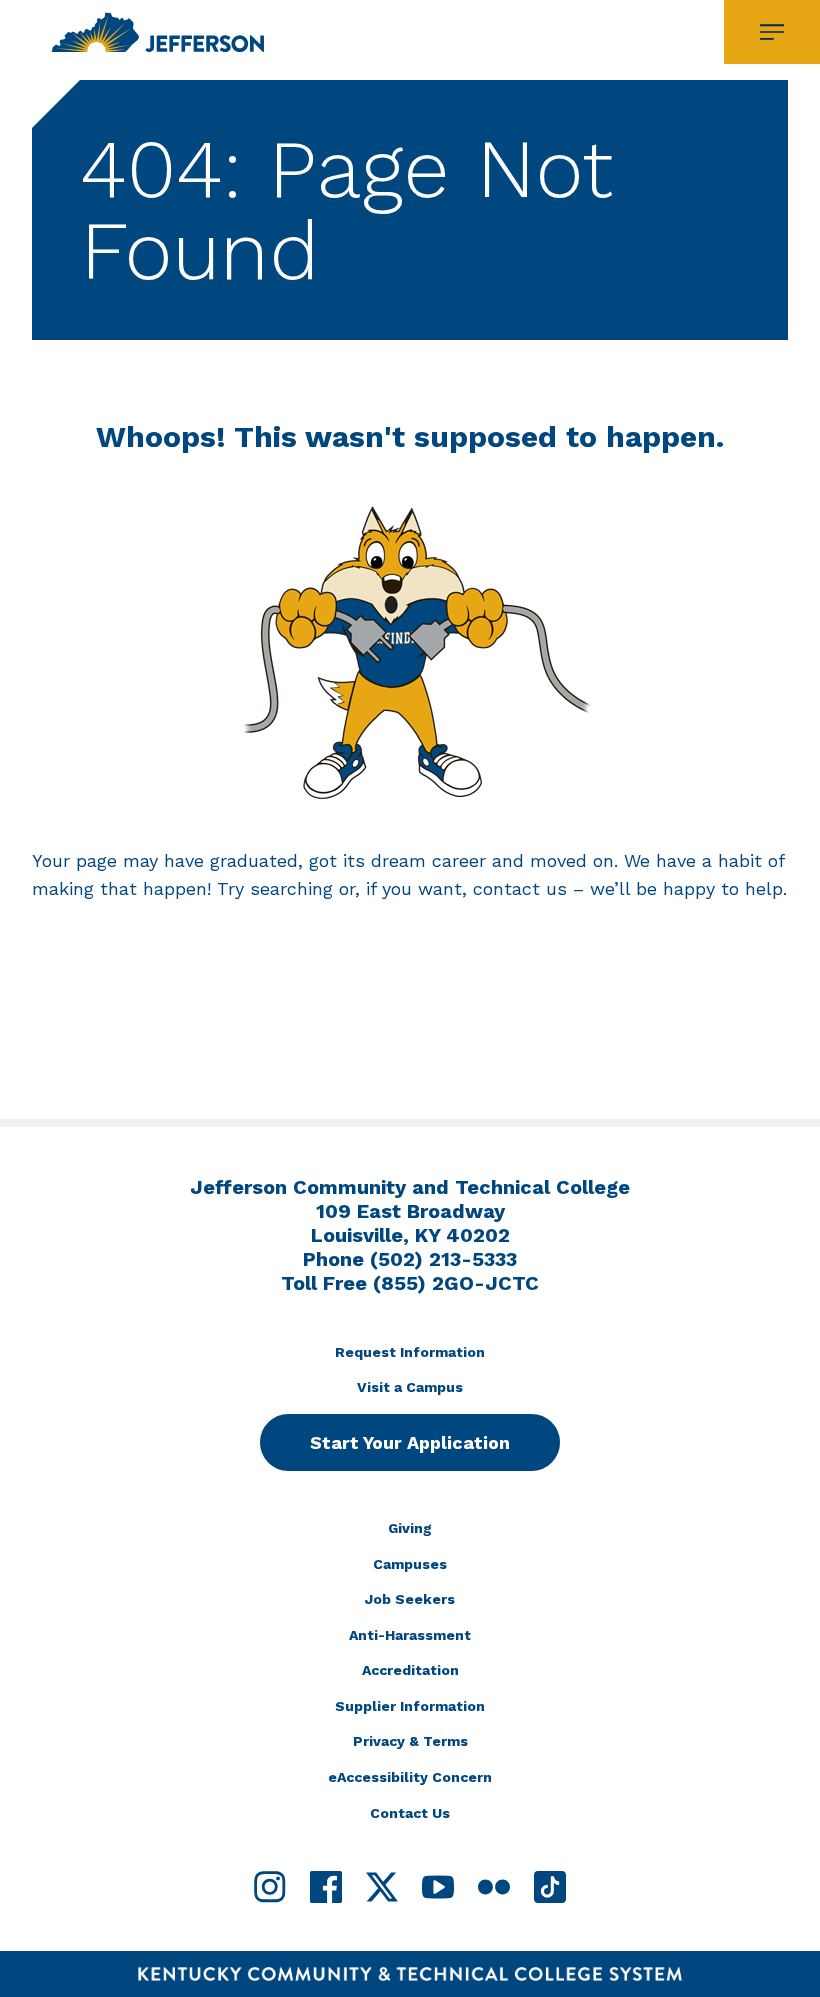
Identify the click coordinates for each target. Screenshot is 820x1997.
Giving (410, 1528)
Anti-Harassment (410, 1635)
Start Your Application (410, 1442)
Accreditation (410, 1670)
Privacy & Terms (410, 1741)
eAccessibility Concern (410, 1777)
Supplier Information (410, 1706)
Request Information (410, 1352)
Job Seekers (410, 1599)
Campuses (410, 1564)
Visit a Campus (410, 1387)
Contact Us (410, 1813)
